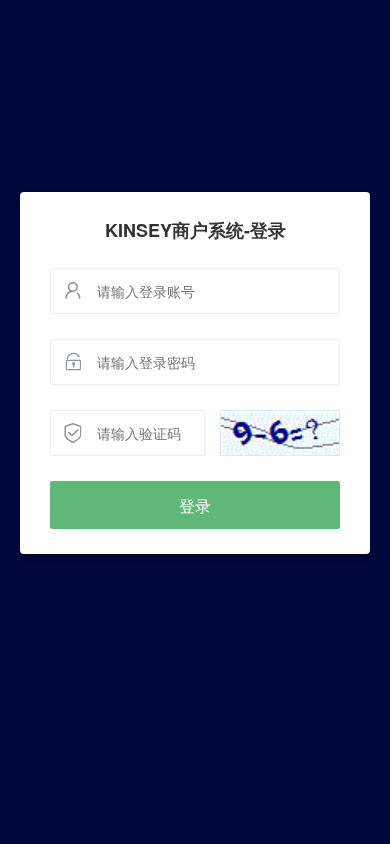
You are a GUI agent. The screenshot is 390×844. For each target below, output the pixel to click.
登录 (195, 505)
